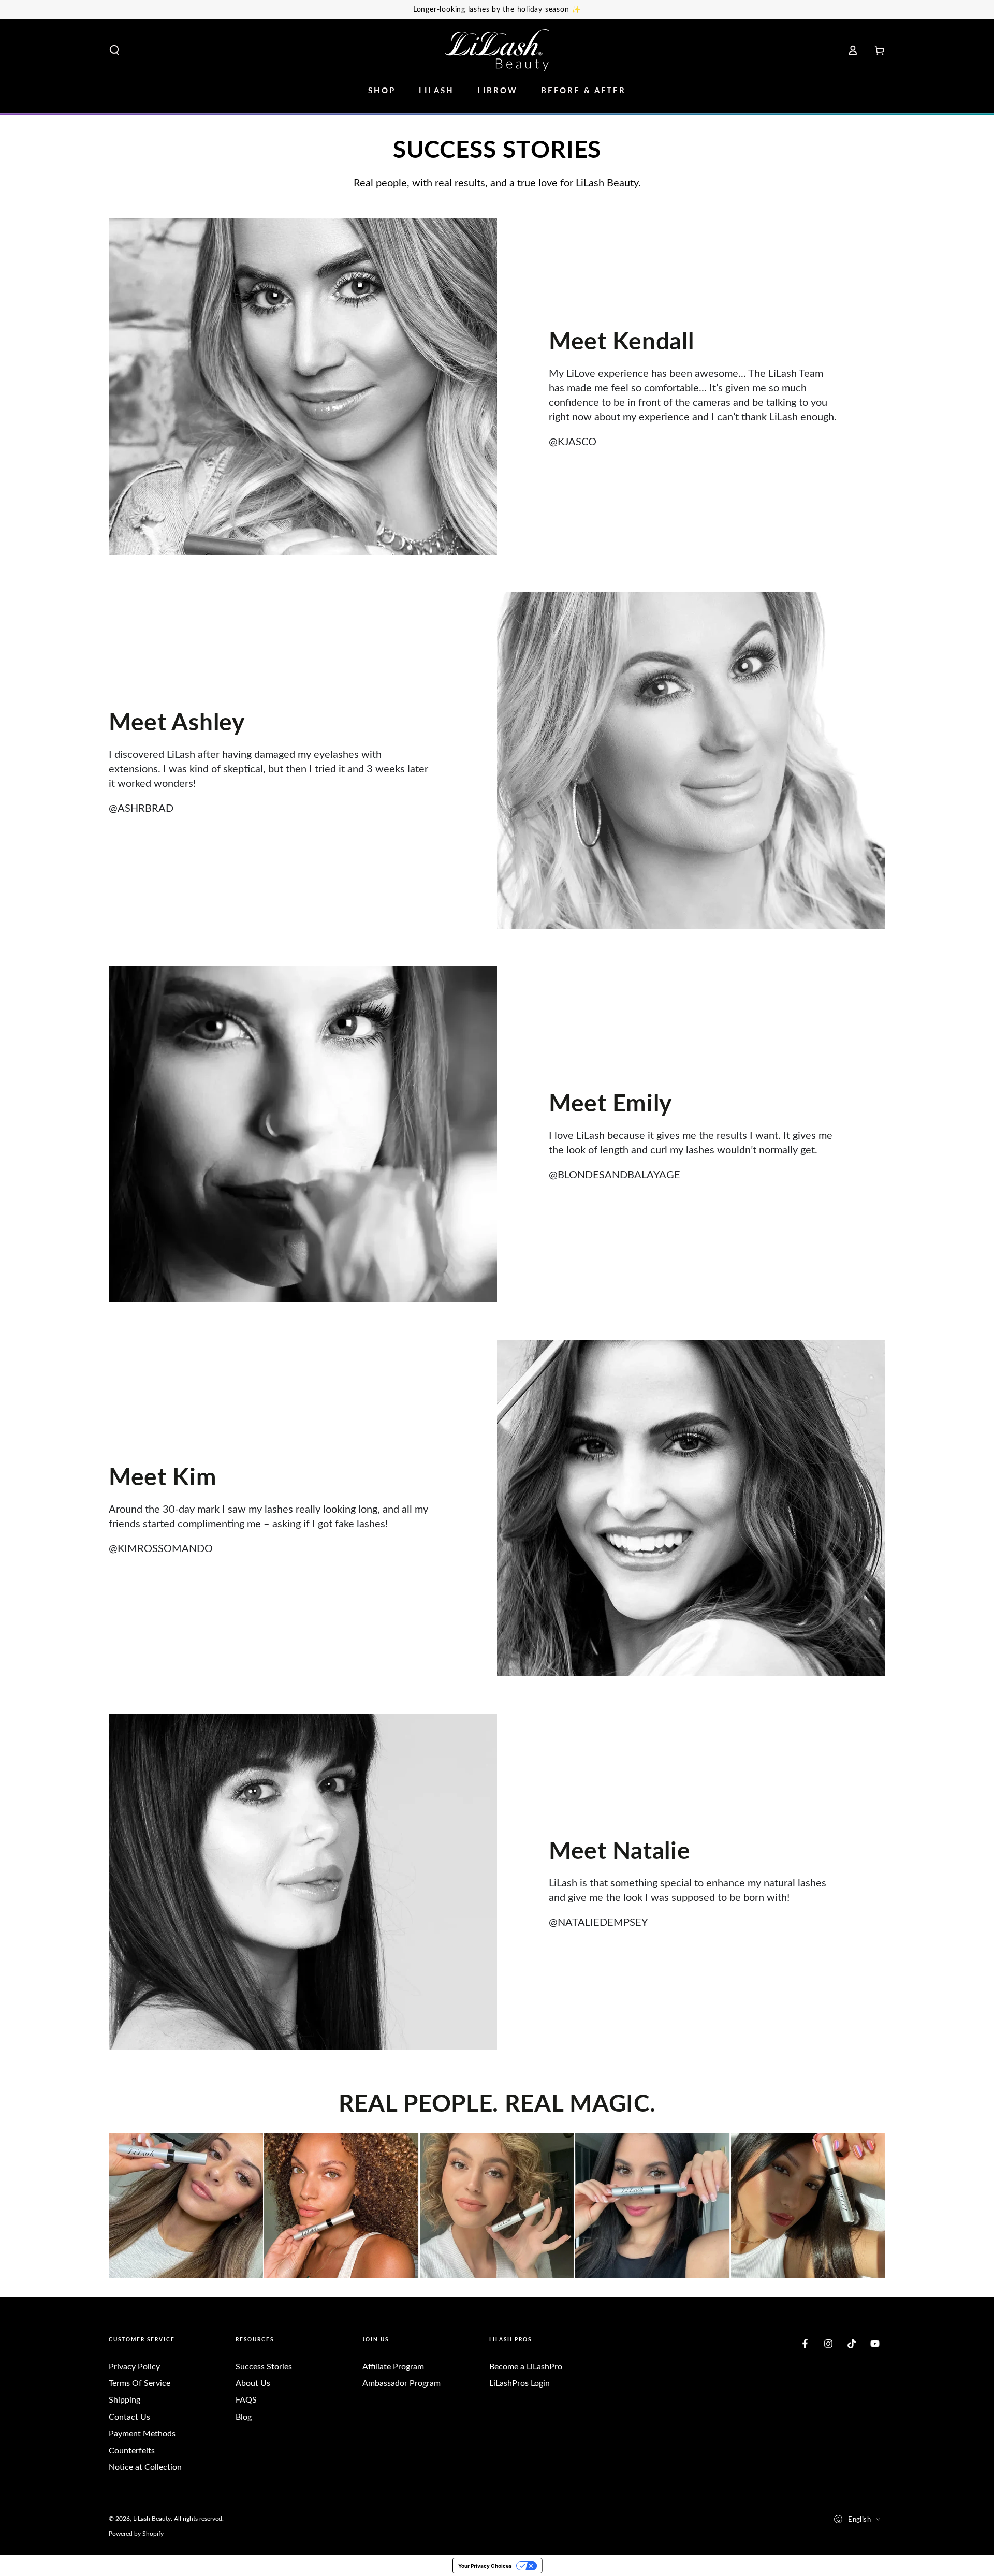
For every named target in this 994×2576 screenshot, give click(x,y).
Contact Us (129, 2416)
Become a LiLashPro (526, 2366)
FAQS (246, 2399)
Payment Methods (142, 2433)
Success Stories (264, 2366)
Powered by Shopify (136, 2533)
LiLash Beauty (152, 2518)
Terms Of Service (140, 2383)
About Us (253, 2383)
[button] (114, 50)
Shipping (125, 2399)
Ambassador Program (401, 2383)
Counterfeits (132, 2450)
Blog (244, 2416)
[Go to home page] (497, 50)
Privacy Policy (134, 2366)
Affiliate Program (393, 2366)
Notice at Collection (145, 2467)
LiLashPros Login (520, 2383)
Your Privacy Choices (485, 2566)
